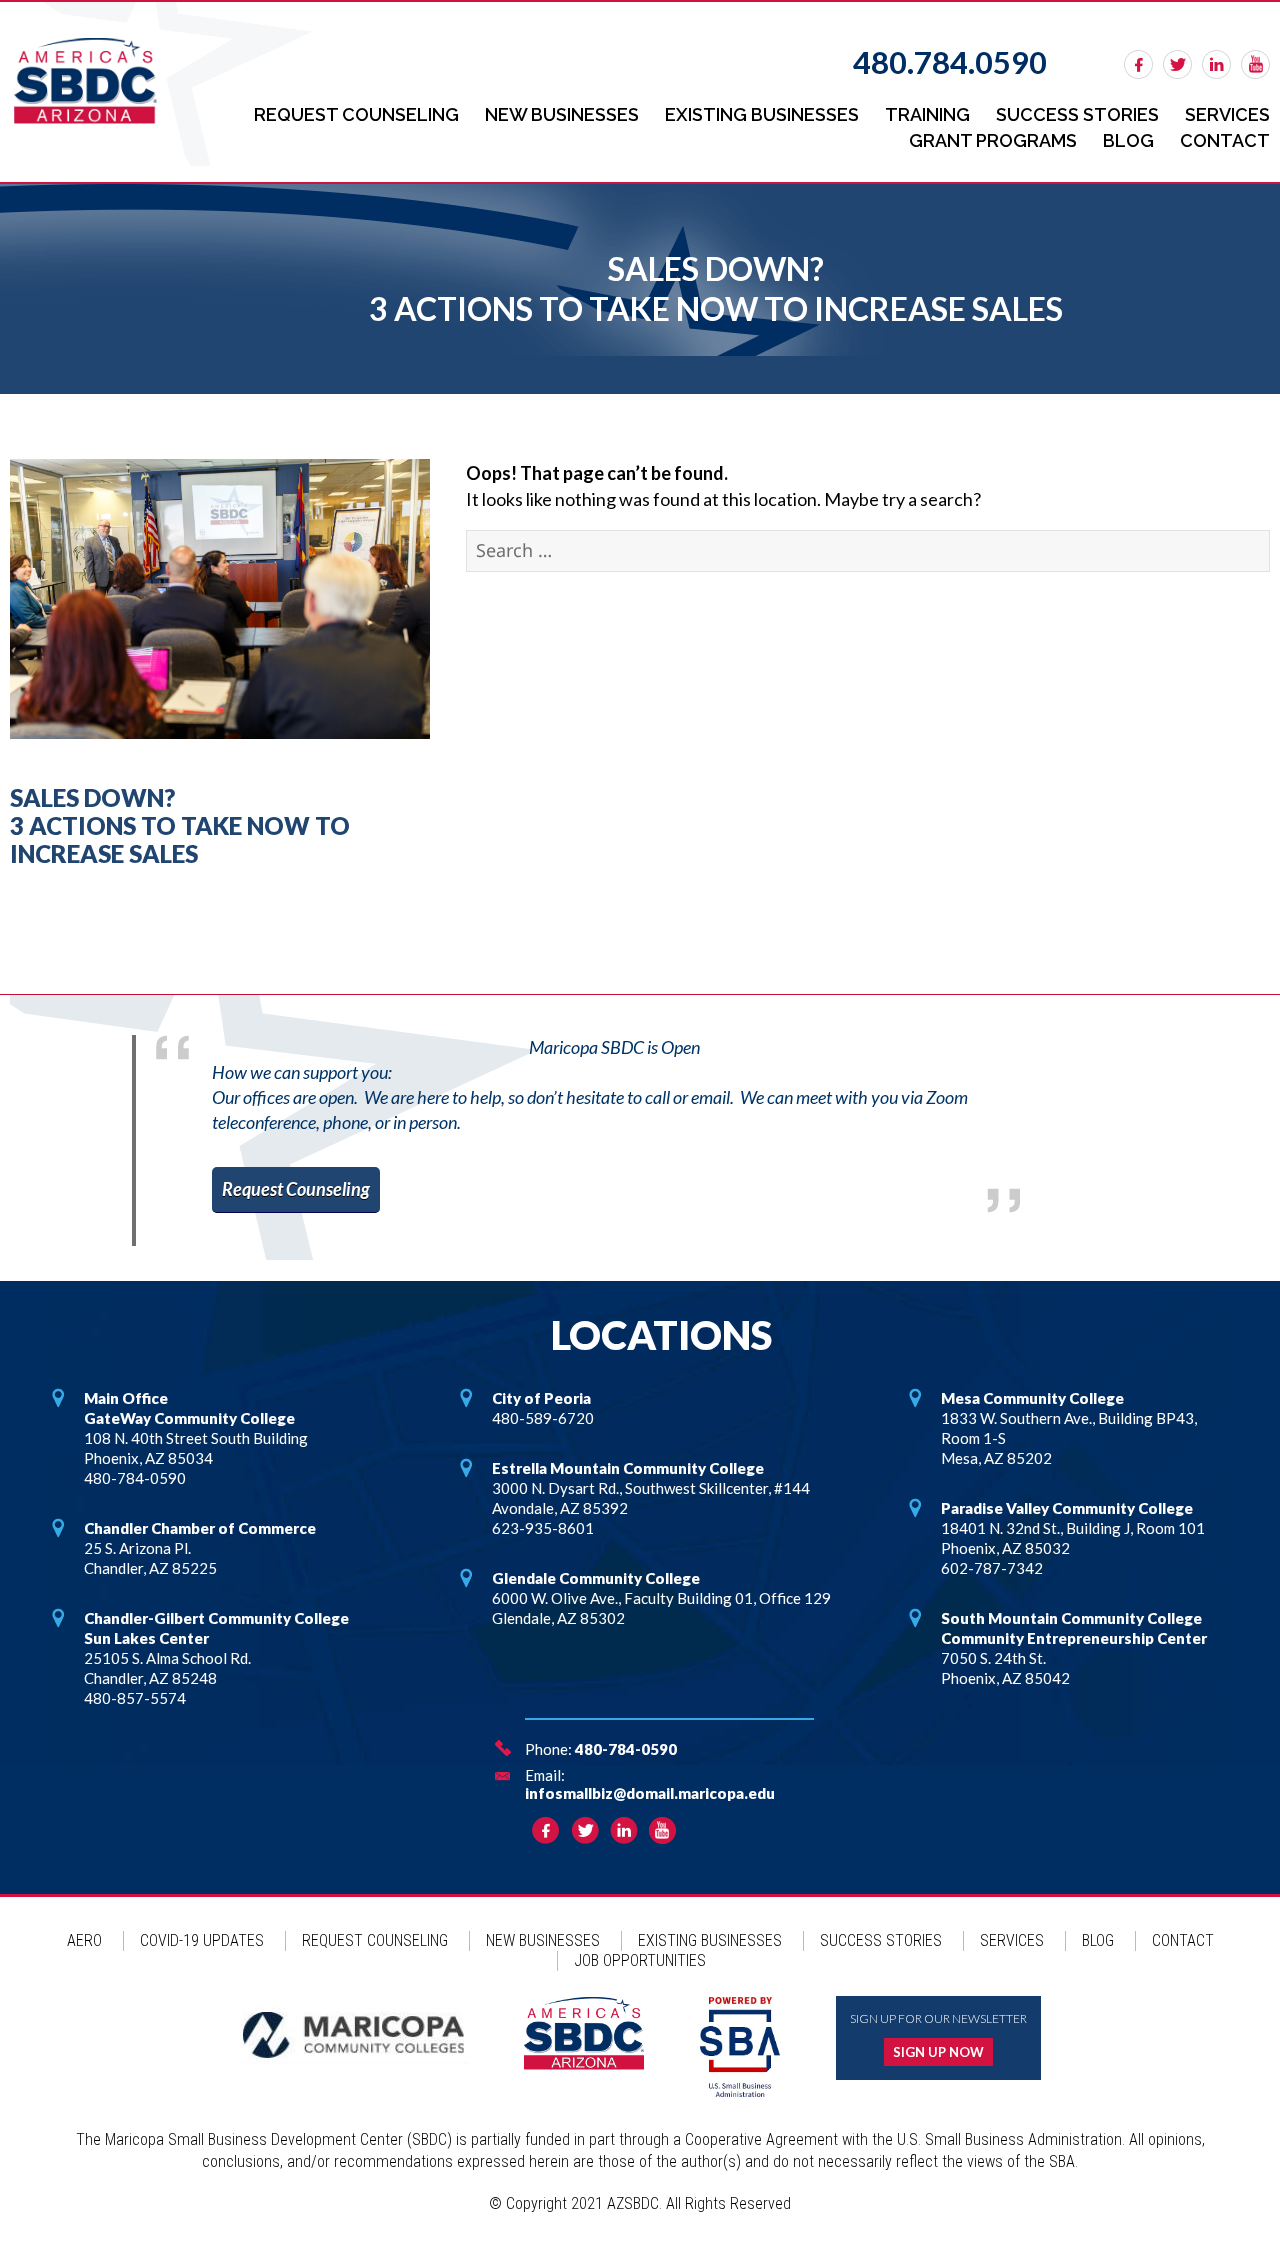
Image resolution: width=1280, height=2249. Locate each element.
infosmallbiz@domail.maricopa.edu (650, 1793)
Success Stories (1077, 114)
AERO (84, 1940)
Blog (1128, 140)
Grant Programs (993, 140)
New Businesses (562, 114)
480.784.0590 (950, 62)
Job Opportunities (640, 1960)
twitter (1177, 64)
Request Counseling (356, 114)
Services (1227, 114)
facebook (1138, 64)
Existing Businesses (762, 114)
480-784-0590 (626, 1749)
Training (927, 114)
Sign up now (938, 2052)
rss (1255, 64)
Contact (1225, 140)
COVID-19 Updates (202, 1940)
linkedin (1216, 64)
